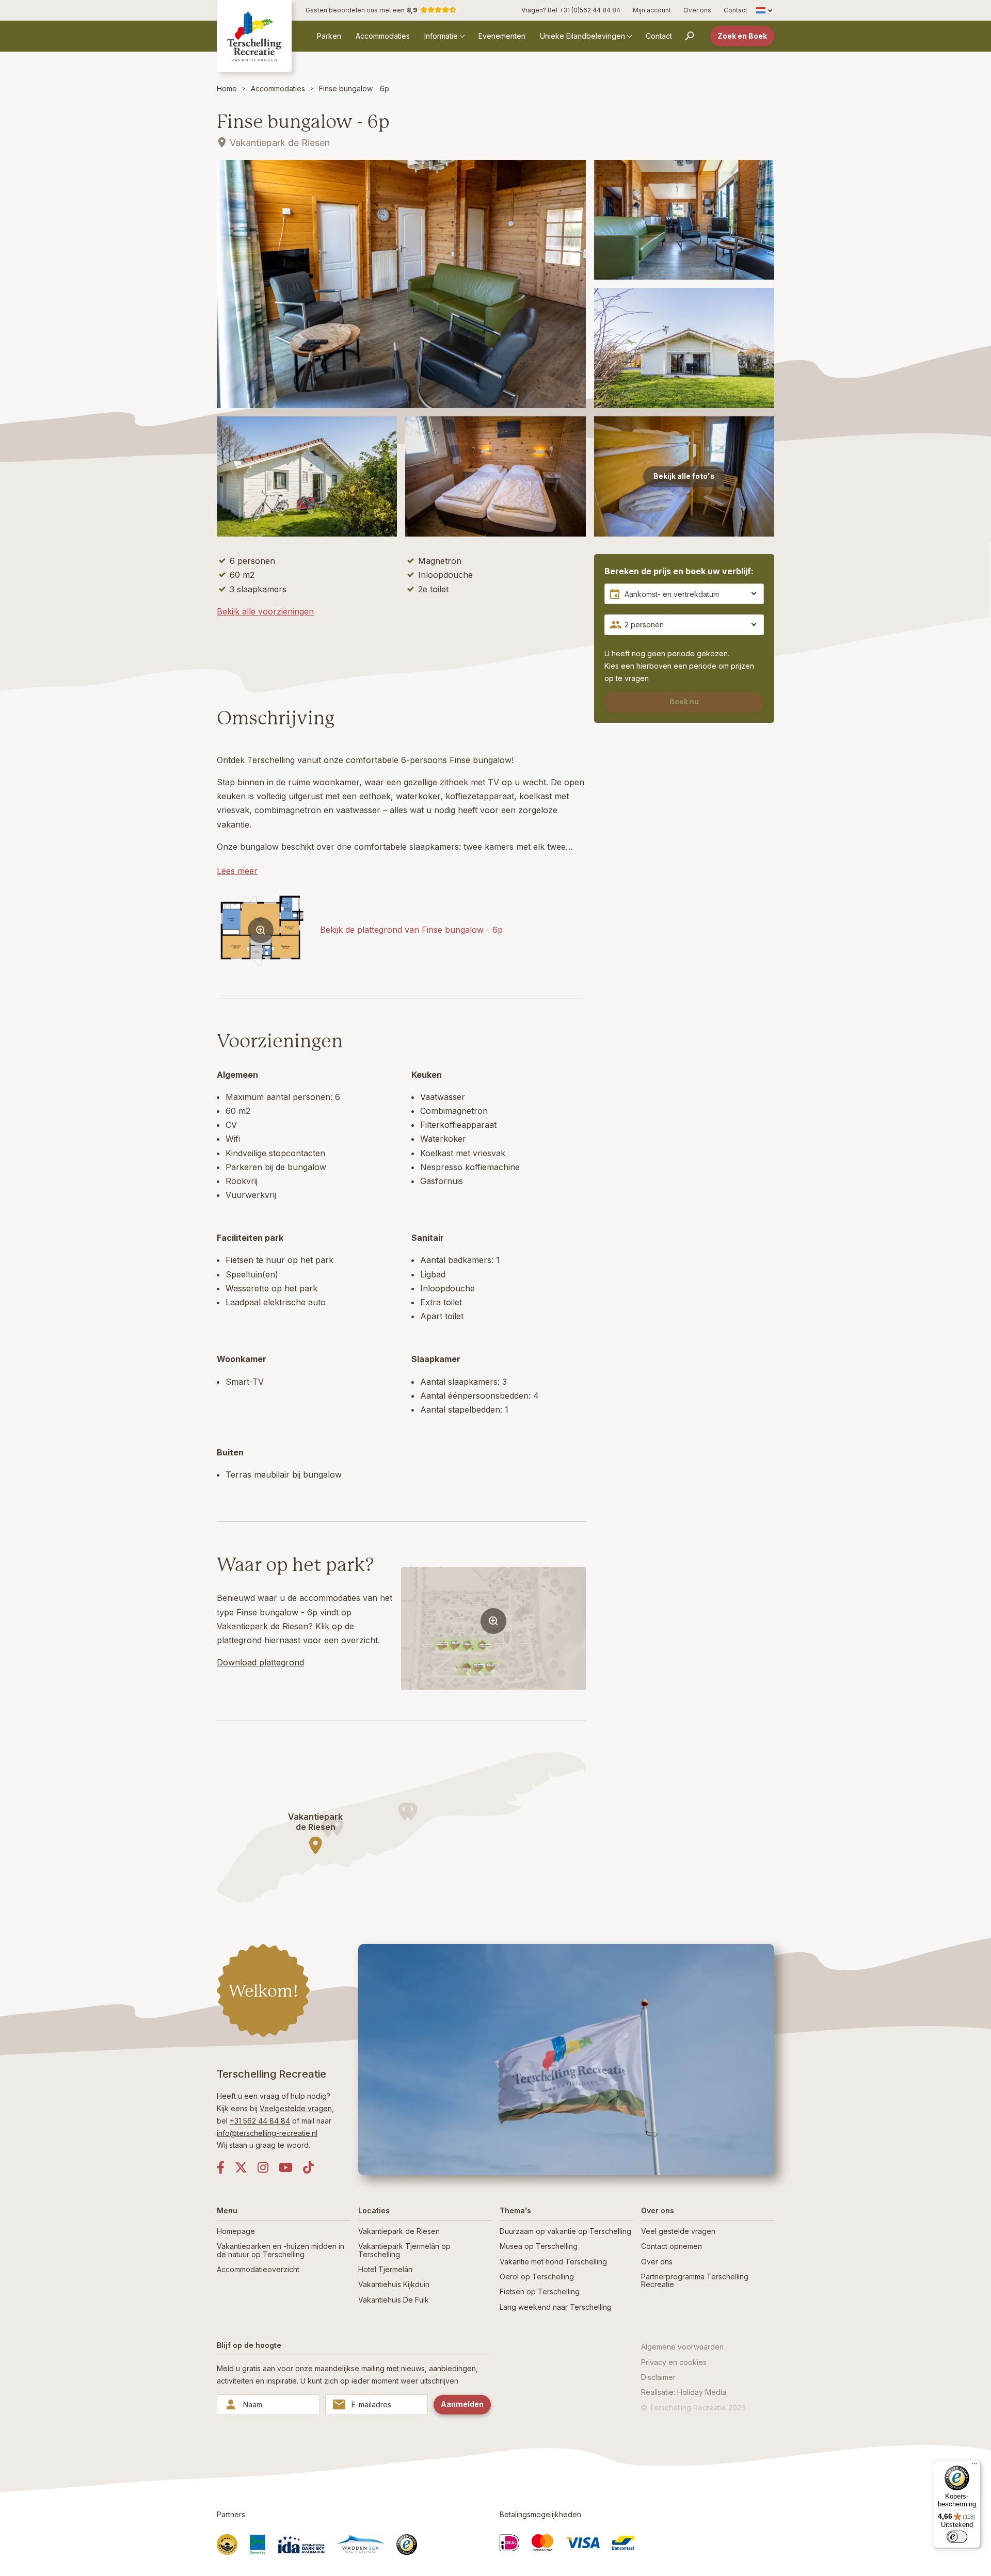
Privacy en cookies (674, 2362)
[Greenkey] (258, 2545)
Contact (736, 10)
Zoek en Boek (742, 36)
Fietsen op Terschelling (540, 2291)
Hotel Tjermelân (385, 2269)
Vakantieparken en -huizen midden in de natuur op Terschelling (281, 2250)
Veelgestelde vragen (296, 2108)
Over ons (697, 10)
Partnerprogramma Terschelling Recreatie (695, 2280)
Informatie (441, 36)
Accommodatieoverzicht (258, 2269)
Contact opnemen (672, 2246)
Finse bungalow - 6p (354, 88)
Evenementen (502, 36)
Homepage (236, 2231)
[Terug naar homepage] (254, 36)
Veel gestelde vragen (678, 2231)
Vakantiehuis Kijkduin (394, 2284)
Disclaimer (658, 2377)
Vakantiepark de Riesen (399, 2231)
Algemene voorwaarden (682, 2347)
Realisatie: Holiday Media (684, 2392)
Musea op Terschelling (539, 2246)
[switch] (957, 2537)
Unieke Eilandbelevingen (582, 36)
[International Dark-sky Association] (301, 2545)
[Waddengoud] (227, 2545)
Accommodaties (383, 36)
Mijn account (652, 10)
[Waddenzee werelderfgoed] (361, 2544)
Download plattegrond (260, 1662)
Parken (329, 36)
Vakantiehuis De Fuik (394, 2300)
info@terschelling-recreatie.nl (267, 2133)
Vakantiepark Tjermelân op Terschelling (404, 2250)
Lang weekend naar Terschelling (556, 2307)
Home (227, 88)
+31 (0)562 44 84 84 (590, 10)
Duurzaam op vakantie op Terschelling (565, 2231)
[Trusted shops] (407, 2545)
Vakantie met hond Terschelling (553, 2262)
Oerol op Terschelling (537, 2277)
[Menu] (974, 2466)
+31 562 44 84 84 (260, 2121)
